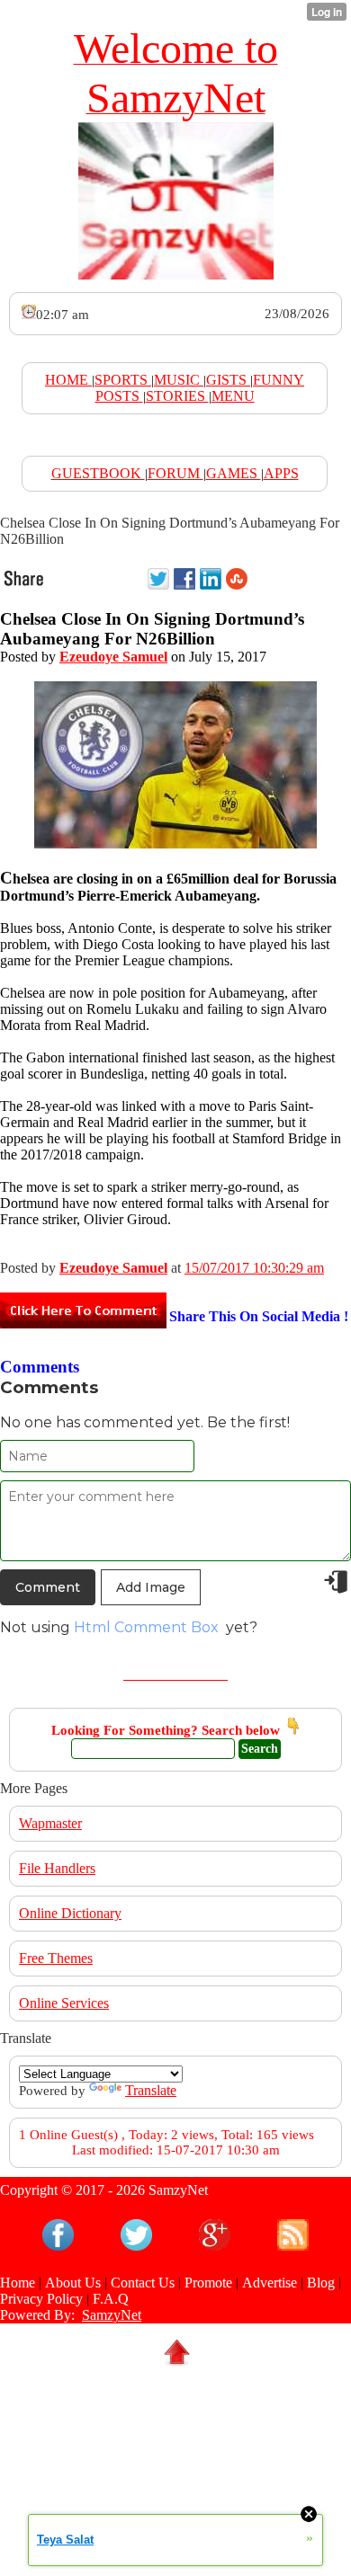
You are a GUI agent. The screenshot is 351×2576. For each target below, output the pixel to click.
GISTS (228, 380)
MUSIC (179, 380)
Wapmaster (50, 1823)
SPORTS (123, 380)
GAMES (234, 473)
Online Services (64, 2003)
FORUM (175, 473)
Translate (151, 2090)
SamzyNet (112, 2315)
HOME (68, 380)
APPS (281, 473)
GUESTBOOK (98, 473)
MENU (233, 396)
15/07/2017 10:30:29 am (254, 1268)
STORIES (177, 396)
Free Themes (56, 1958)
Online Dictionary (70, 1913)
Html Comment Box (146, 1627)
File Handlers (57, 1868)
